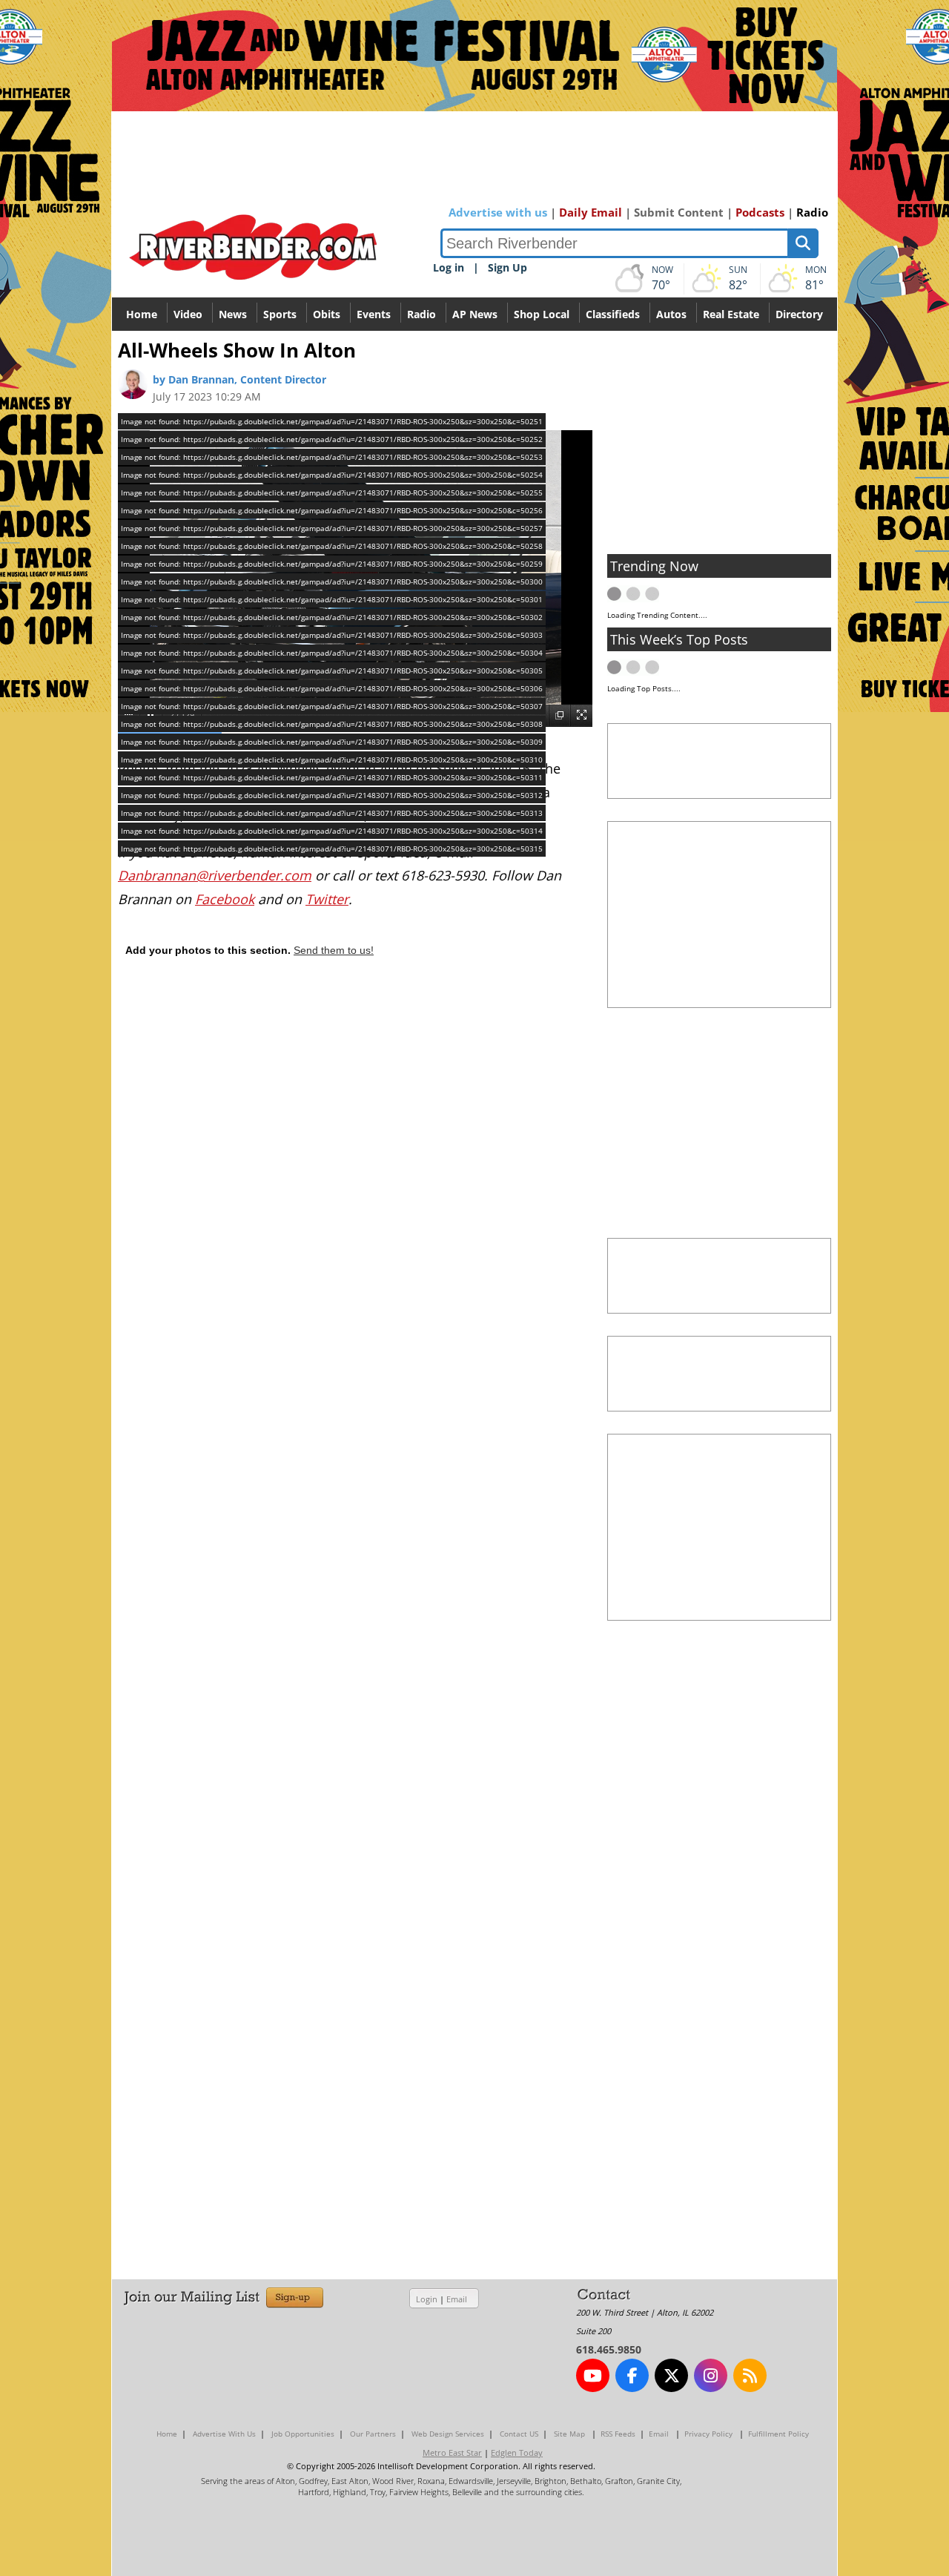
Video (188, 314)
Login (427, 2299)
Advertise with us (498, 212)
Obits (327, 314)
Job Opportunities (303, 2434)
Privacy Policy (708, 2434)
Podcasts (760, 212)
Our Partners (373, 2434)
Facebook (225, 899)
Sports (280, 314)
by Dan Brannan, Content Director (239, 379)
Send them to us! (334, 950)
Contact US (519, 2434)
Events (374, 314)
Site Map (569, 2434)
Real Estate (731, 314)
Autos (671, 314)
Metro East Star (452, 2453)
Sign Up (507, 267)
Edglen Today (517, 2453)
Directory (799, 314)
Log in (449, 267)
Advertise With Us (224, 2434)
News (233, 314)
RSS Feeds (618, 2434)
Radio (812, 212)
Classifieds (613, 314)
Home (142, 314)
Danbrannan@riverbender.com (215, 875)
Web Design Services (448, 2434)
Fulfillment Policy (778, 2434)
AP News (475, 314)
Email (457, 2299)
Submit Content (679, 212)
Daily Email (591, 212)
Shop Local (542, 314)
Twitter (327, 899)
